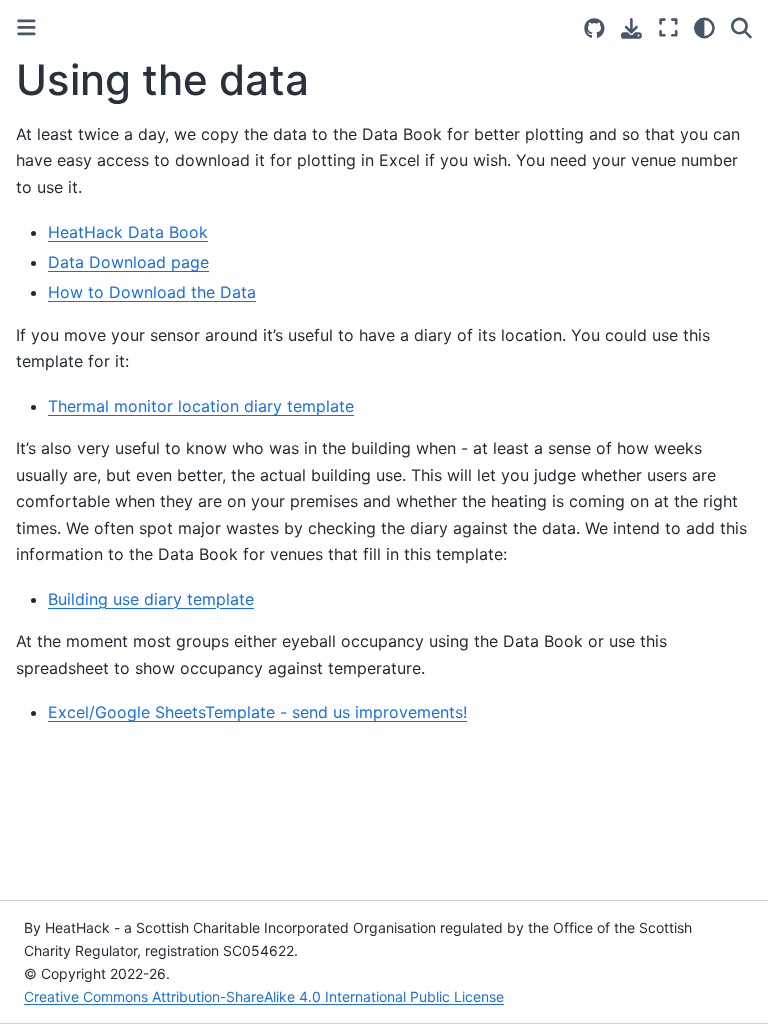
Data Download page (128, 262)
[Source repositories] (594, 28)
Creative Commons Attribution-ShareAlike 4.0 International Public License (264, 996)
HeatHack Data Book (128, 232)
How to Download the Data (152, 292)
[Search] (741, 28)
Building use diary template (151, 599)
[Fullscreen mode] (668, 28)
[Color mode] (704, 28)
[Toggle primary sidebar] (26, 27)
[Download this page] (631, 28)
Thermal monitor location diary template (201, 406)
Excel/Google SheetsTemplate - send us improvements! (257, 712)
